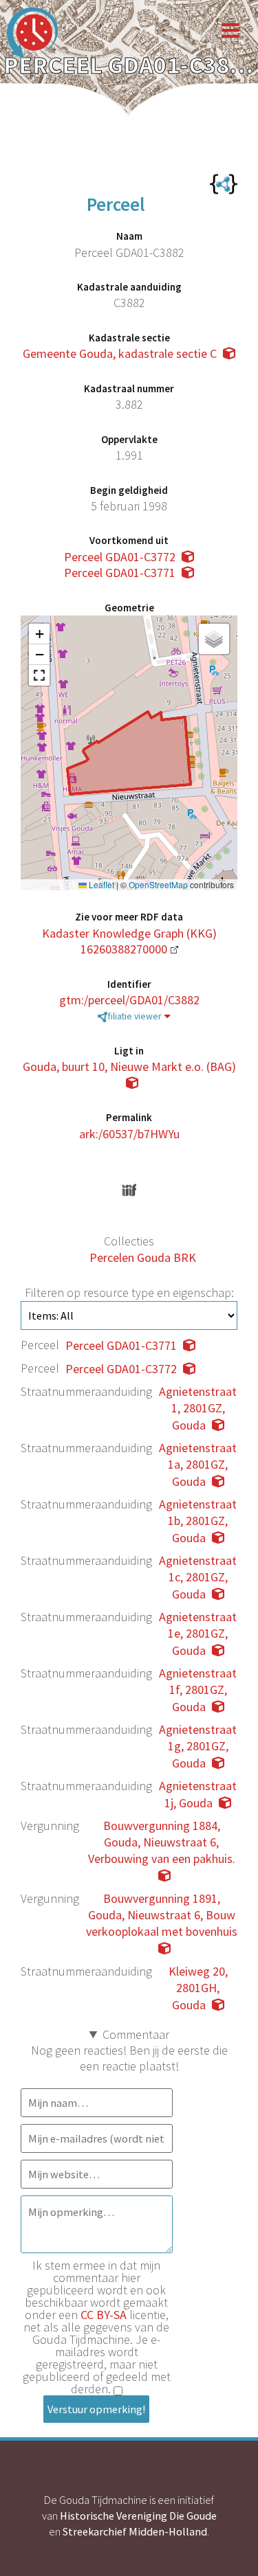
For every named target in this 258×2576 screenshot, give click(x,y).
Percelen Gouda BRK (143, 1257)
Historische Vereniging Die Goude (138, 2516)
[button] (39, 634)
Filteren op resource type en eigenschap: (129, 1292)
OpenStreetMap (158, 885)
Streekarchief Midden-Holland (135, 2531)
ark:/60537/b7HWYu (129, 1134)
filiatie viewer (135, 1016)
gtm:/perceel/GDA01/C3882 (129, 1000)
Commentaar (136, 2034)
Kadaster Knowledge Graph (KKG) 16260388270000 (129, 941)
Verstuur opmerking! (96, 2409)
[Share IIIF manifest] (129, 1190)
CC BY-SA (104, 2315)
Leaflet (100, 885)
